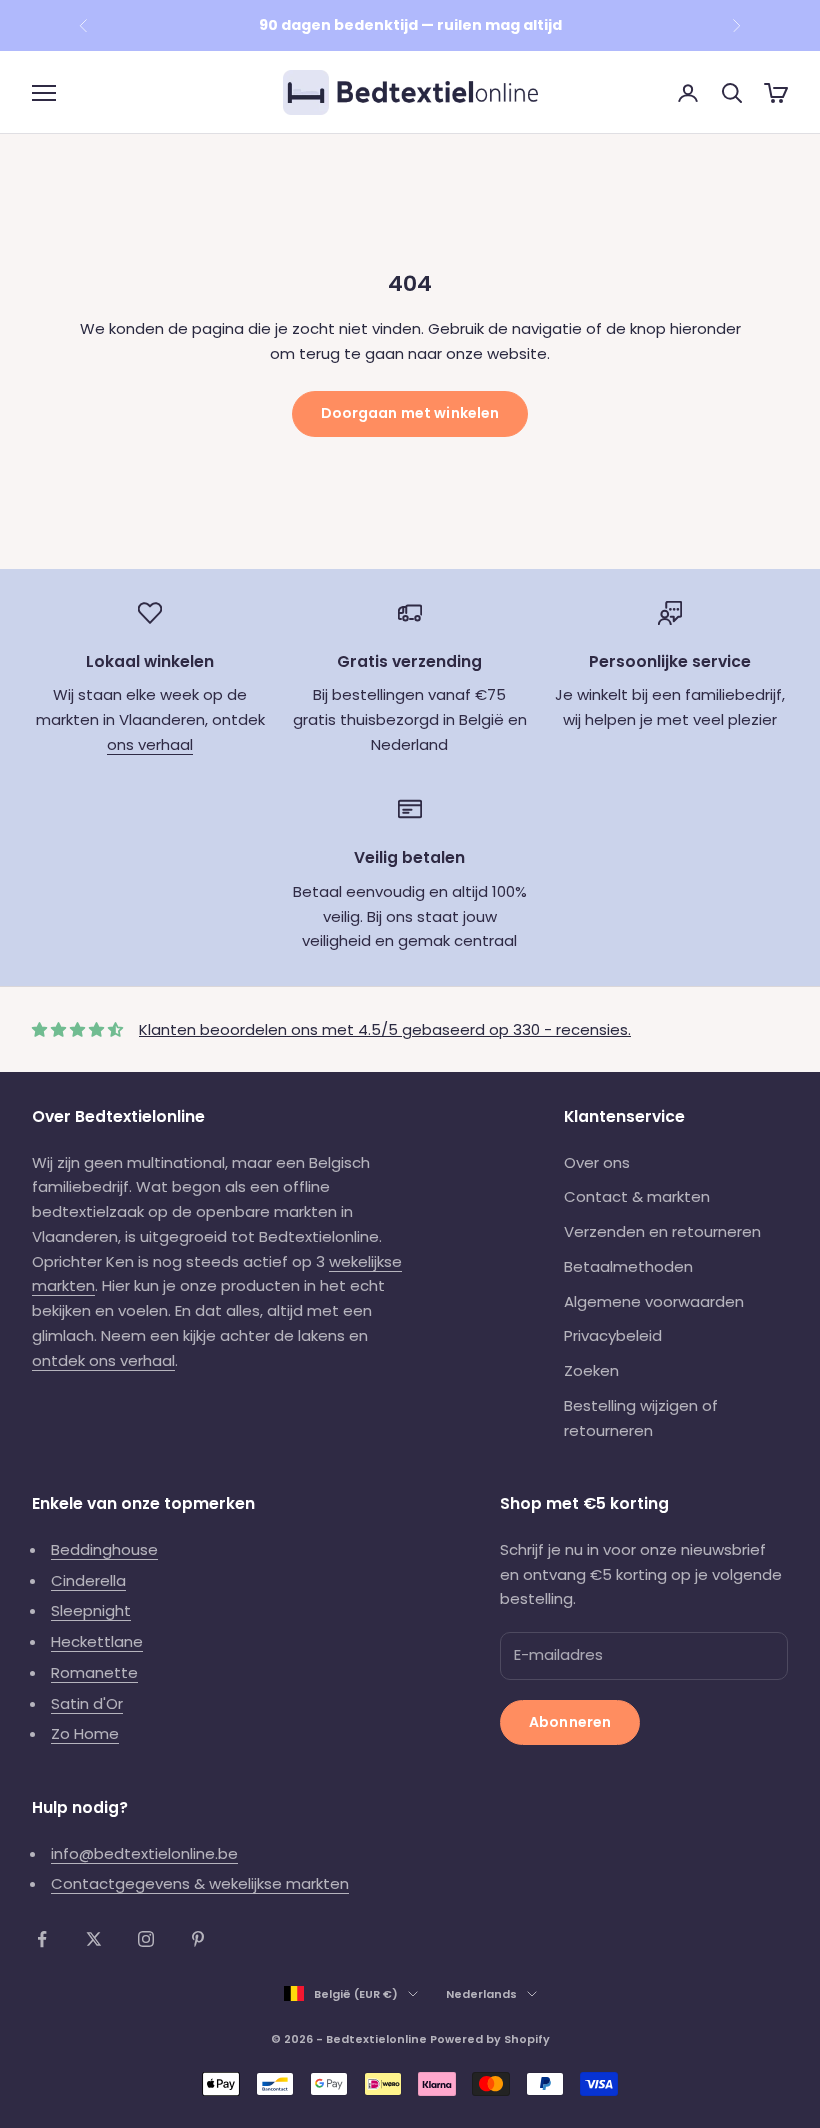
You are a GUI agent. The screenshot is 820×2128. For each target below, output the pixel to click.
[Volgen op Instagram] (146, 1939)
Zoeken (591, 1370)
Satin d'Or (87, 1703)
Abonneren (570, 1722)
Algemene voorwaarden (654, 1301)
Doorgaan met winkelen (410, 413)
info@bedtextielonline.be (144, 1853)
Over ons (597, 1162)
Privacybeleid (613, 1335)
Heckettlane (97, 1641)
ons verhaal (150, 744)
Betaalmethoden (628, 1266)
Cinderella (88, 1580)
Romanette (94, 1672)
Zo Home (85, 1733)
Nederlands (481, 1994)
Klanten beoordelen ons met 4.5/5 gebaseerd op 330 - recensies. (385, 1029)
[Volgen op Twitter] (94, 1939)
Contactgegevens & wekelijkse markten (200, 1883)
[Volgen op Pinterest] (198, 1939)
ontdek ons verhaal (103, 1360)
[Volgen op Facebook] (42, 1939)
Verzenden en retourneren (662, 1231)
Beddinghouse (104, 1549)
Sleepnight (91, 1610)
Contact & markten (637, 1196)
